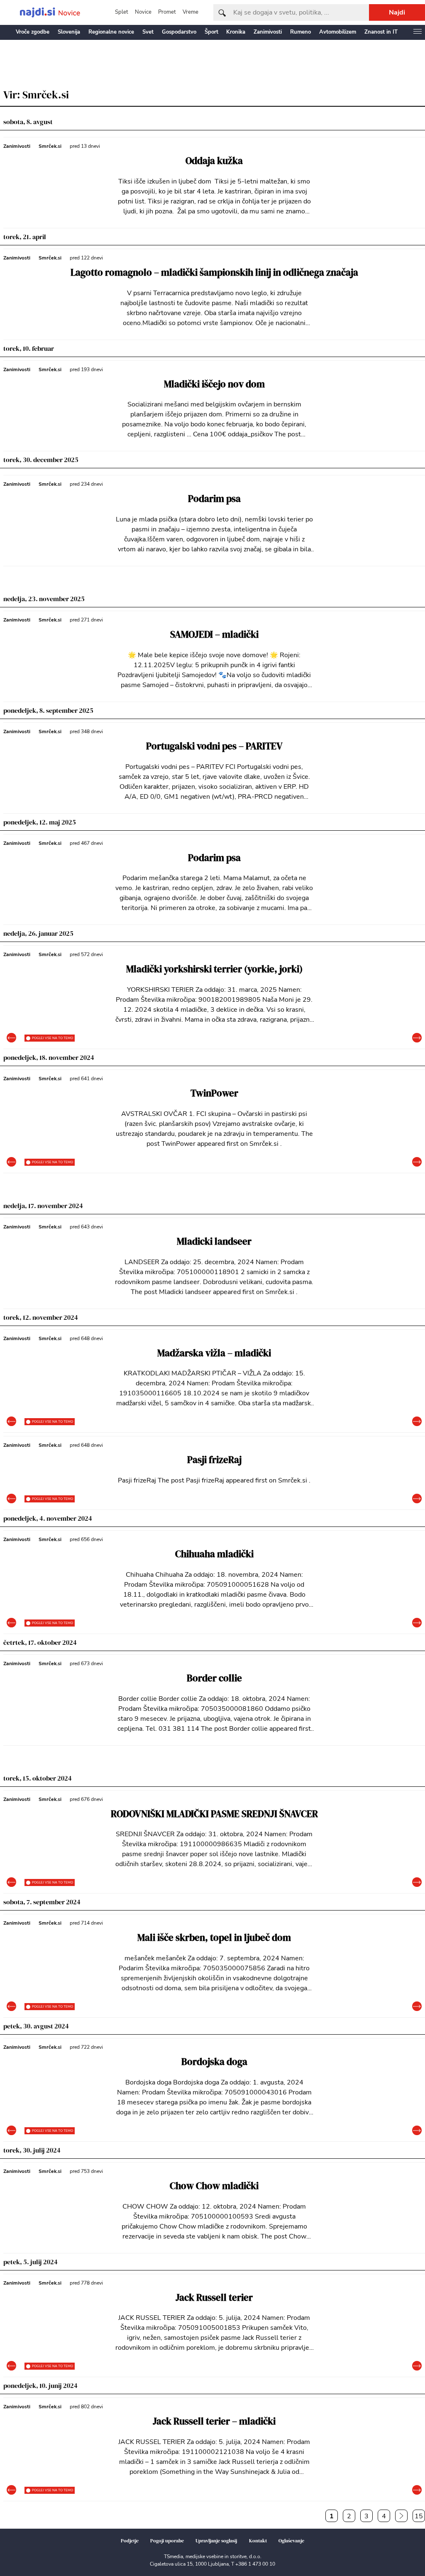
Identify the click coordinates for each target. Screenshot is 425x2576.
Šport (211, 32)
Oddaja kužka (214, 161)
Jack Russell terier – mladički (214, 2421)
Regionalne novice (111, 32)
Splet (122, 12)
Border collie (214, 1678)
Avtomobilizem (338, 32)
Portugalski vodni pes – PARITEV (214, 746)
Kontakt (258, 2541)
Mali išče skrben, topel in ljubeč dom (214, 1938)
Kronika (236, 32)
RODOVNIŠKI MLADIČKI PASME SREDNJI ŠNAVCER (214, 1814)
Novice (143, 12)
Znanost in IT (381, 32)
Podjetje (130, 2541)
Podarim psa (214, 499)
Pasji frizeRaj (214, 1460)
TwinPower (214, 1093)
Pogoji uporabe (167, 2541)
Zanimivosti (268, 32)
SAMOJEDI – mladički (214, 635)
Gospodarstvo (179, 32)
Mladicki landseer (214, 1242)
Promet (167, 12)
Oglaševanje (291, 2541)
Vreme (191, 12)
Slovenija (69, 32)
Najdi (397, 12)
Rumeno (300, 32)
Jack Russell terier (214, 2298)
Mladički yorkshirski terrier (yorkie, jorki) (214, 969)
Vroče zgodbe (33, 32)
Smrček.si (50, 146)
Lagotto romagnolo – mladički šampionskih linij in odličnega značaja (214, 273)
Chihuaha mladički (214, 1554)
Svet (148, 32)
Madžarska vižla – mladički (214, 1353)
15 (419, 2516)
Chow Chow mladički (214, 2186)
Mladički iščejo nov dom (214, 384)
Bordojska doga (214, 2062)
